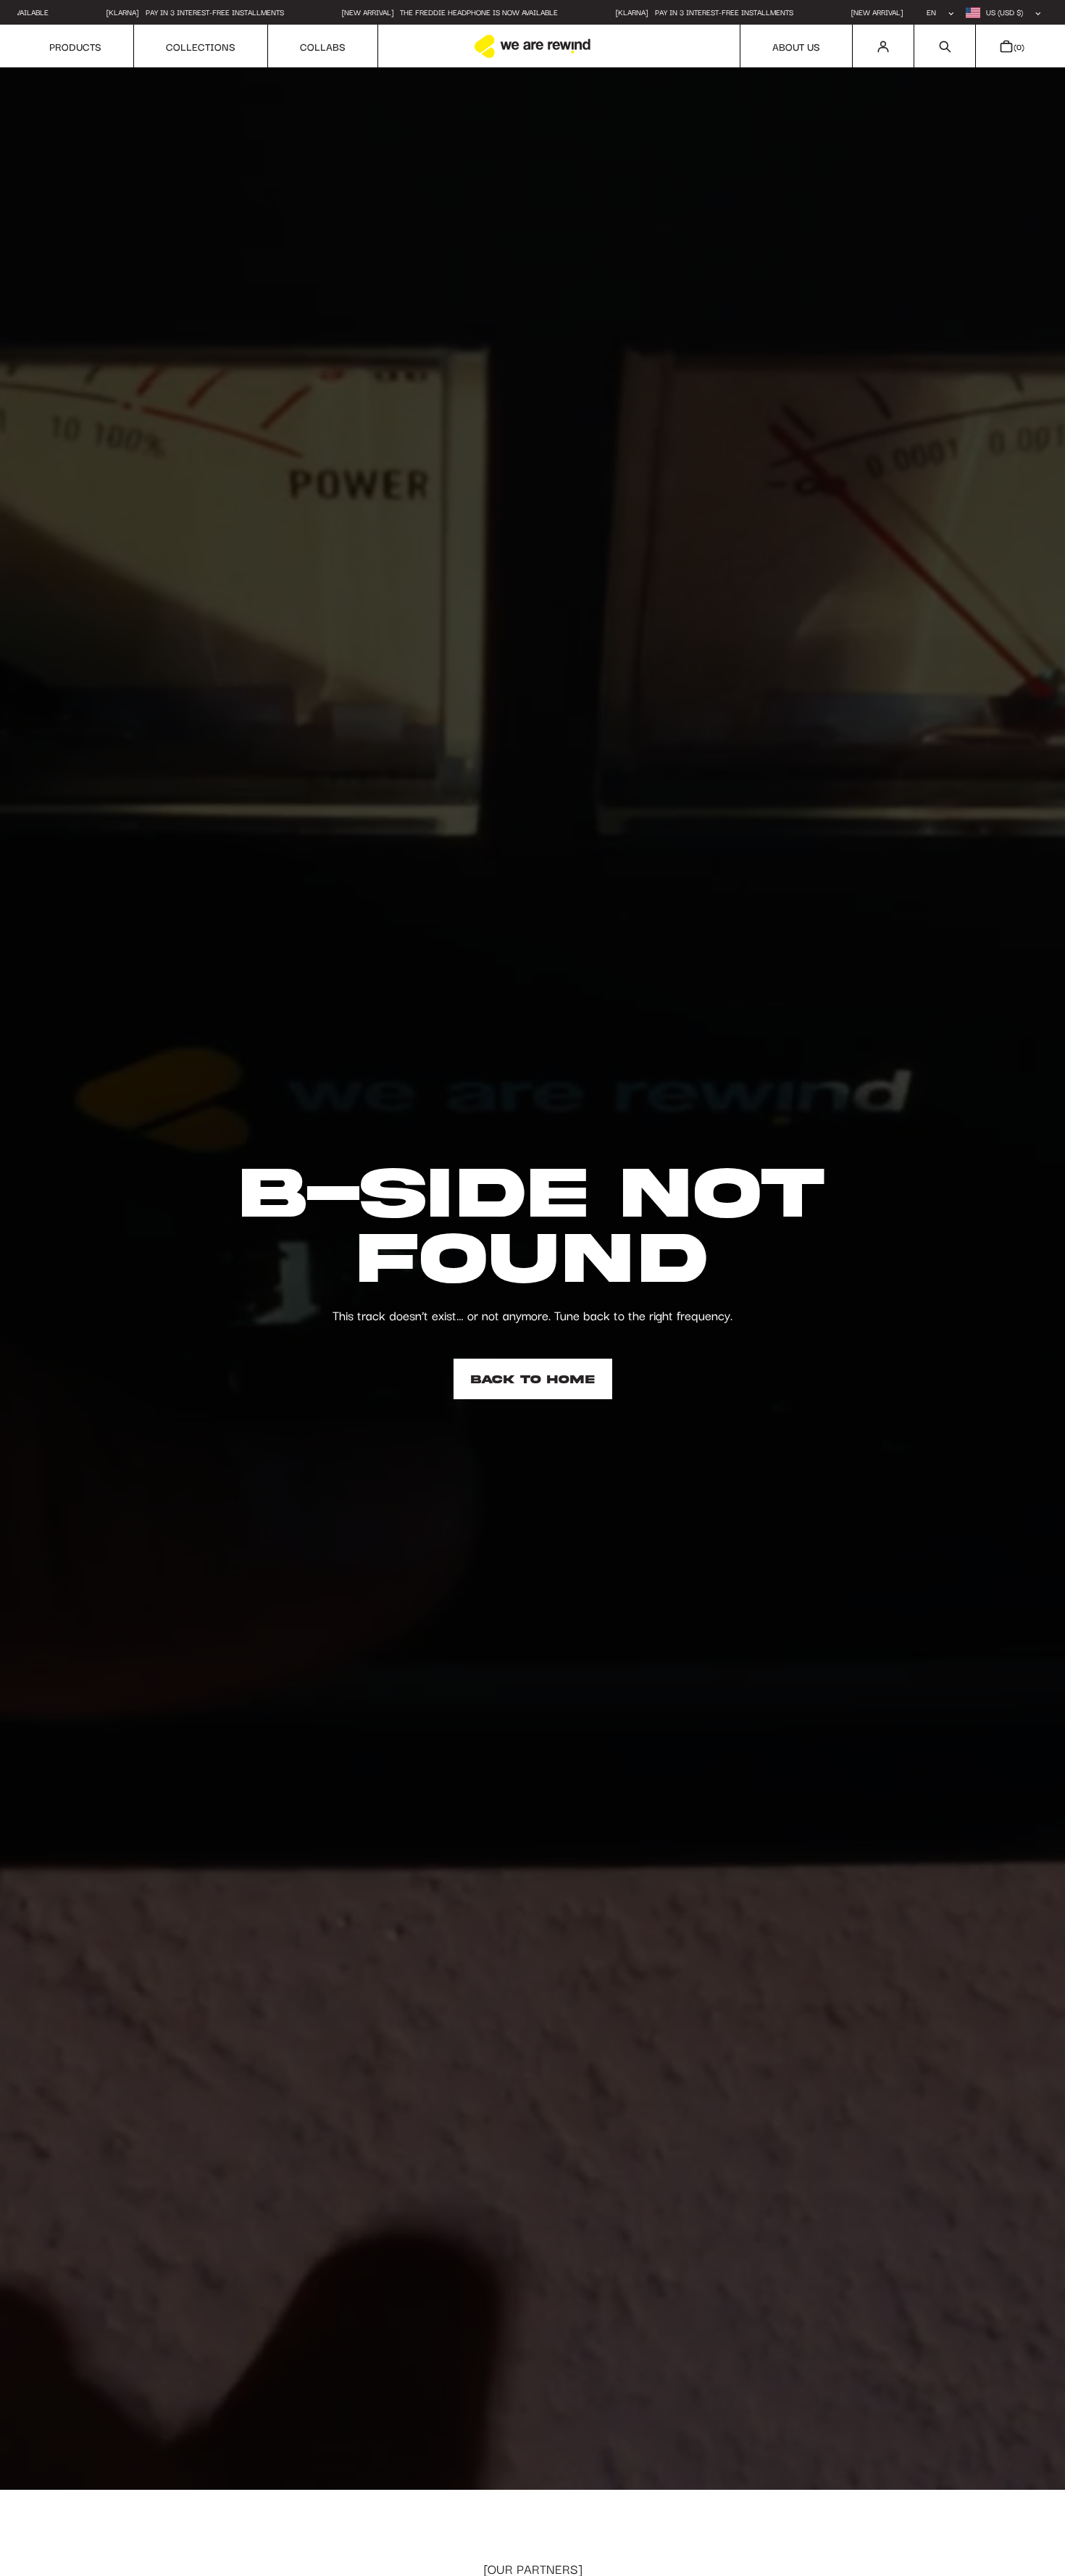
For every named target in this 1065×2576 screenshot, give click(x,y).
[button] (944, 46)
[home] (532, 46)
